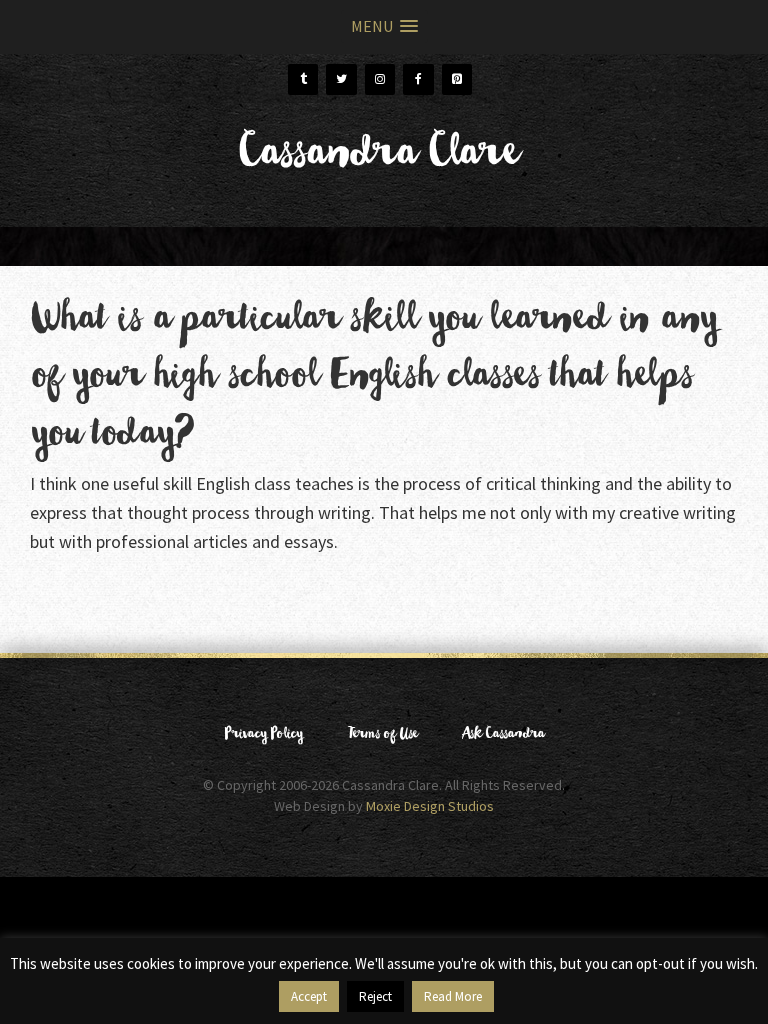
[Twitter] (341, 79)
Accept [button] (309, 996)
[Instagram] (380, 79)
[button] (384, 26)
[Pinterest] (457, 79)
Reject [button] (375, 996)
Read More (453, 996)
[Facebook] (418, 79)
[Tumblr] (303, 79)
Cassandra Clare (376, 159)
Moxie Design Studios (430, 806)
